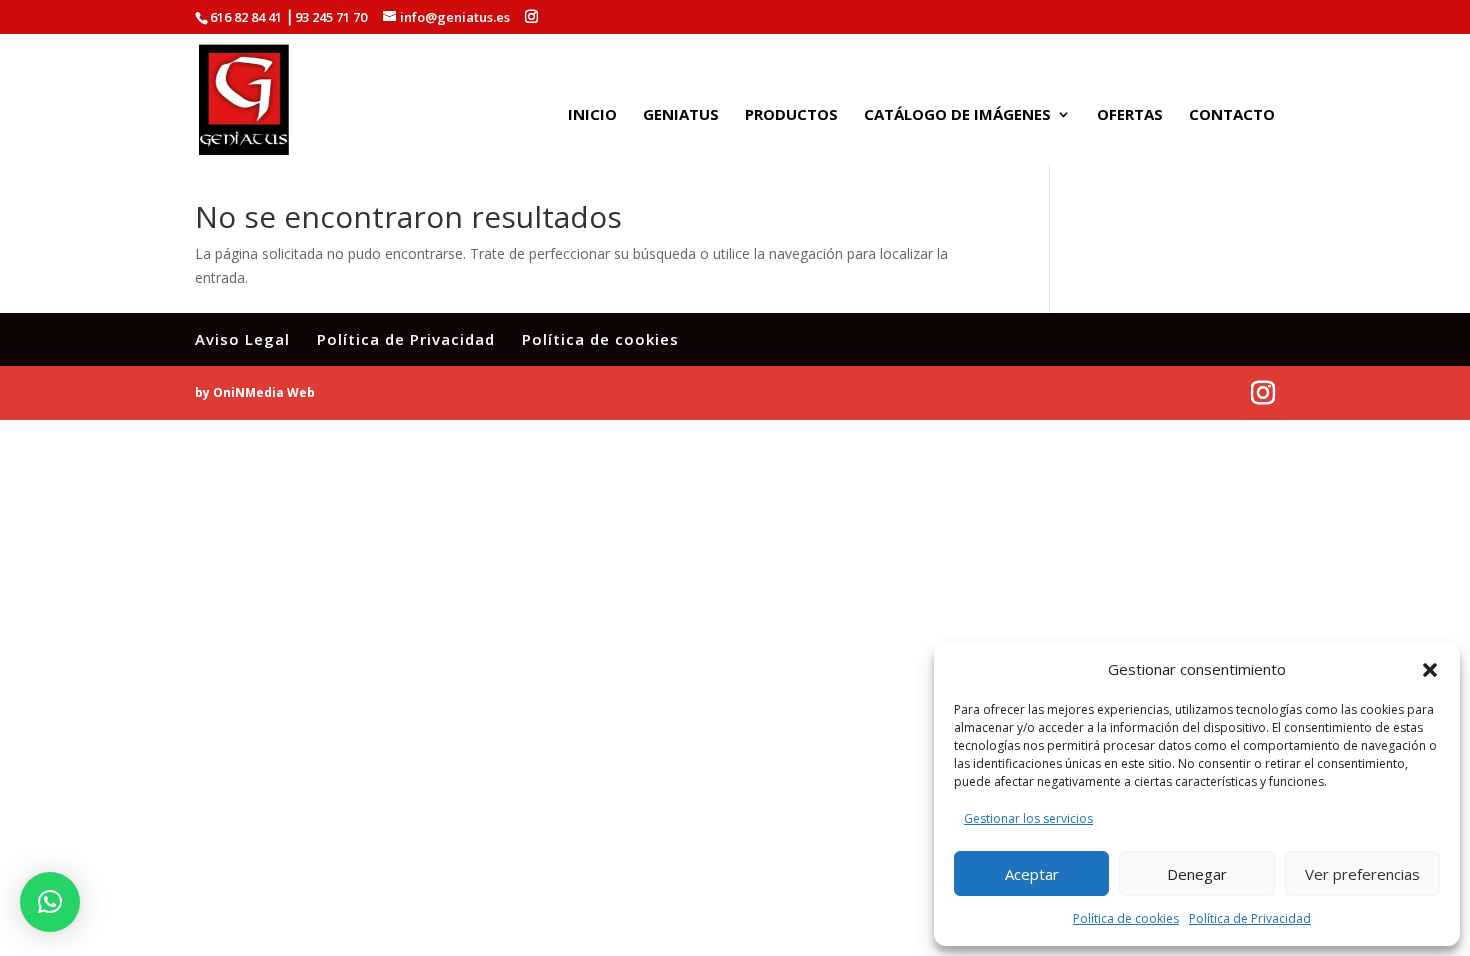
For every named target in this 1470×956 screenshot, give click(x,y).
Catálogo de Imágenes (957, 115)
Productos (791, 115)
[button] (1430, 670)
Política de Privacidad (1250, 918)
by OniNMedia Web (255, 392)
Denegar (1197, 874)
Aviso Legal (242, 339)
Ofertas (1130, 115)
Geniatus (681, 115)
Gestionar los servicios (1028, 818)
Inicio (592, 115)
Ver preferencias (1362, 874)
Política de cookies (1126, 918)
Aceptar (1032, 874)
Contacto (1232, 115)
